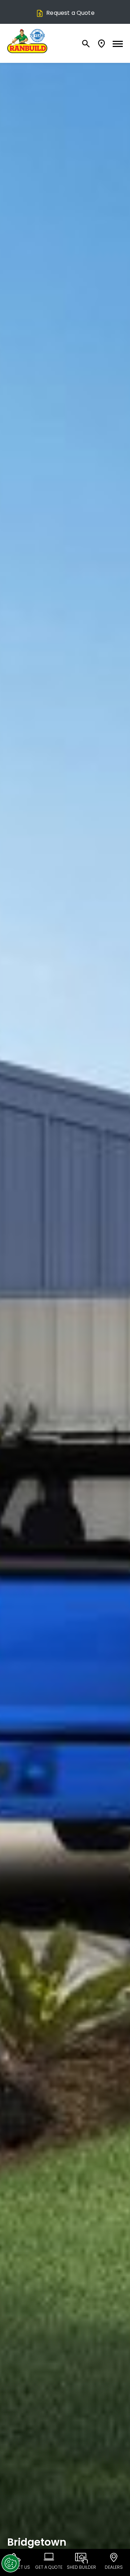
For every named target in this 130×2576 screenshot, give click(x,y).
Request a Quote (70, 13)
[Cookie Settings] (10, 2563)
